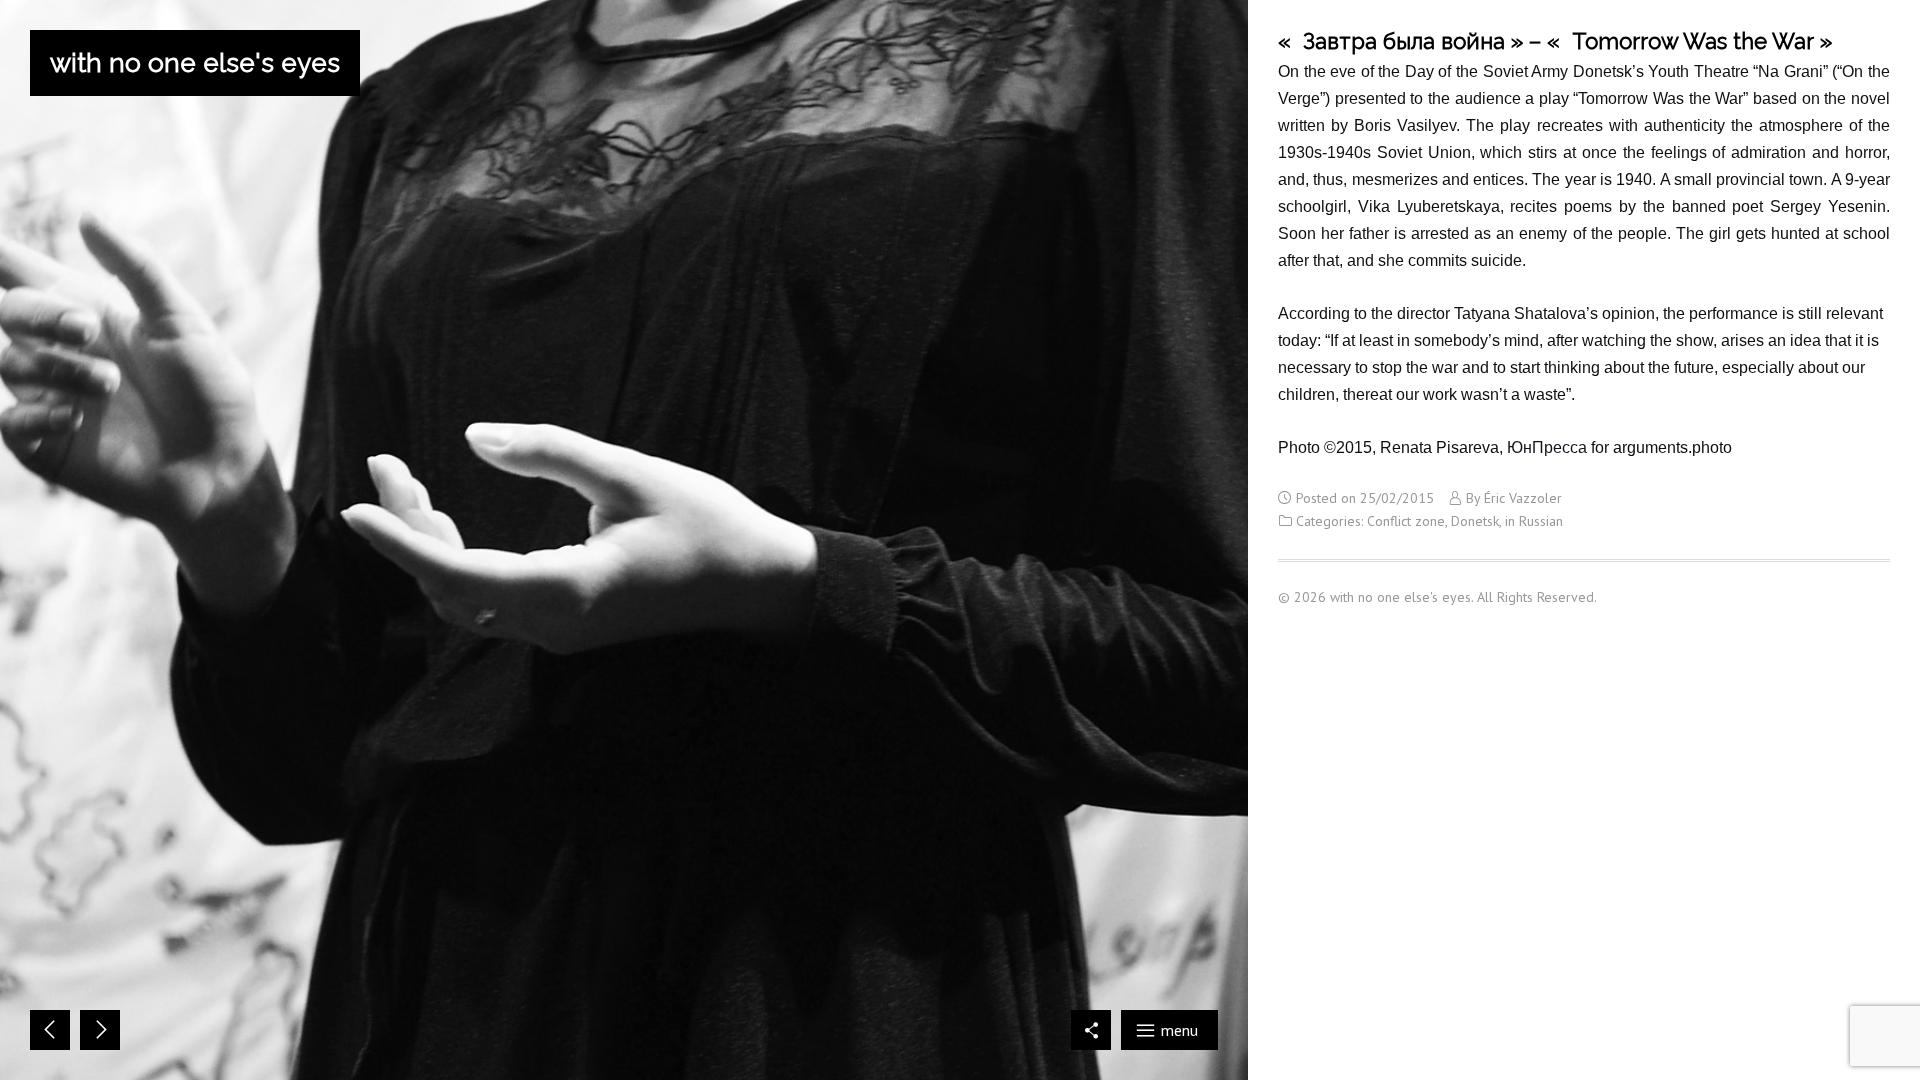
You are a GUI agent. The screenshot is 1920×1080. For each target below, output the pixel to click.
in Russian (1534, 521)
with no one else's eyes (195, 63)
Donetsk (1475, 521)
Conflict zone (1406, 521)
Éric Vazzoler (1523, 498)
